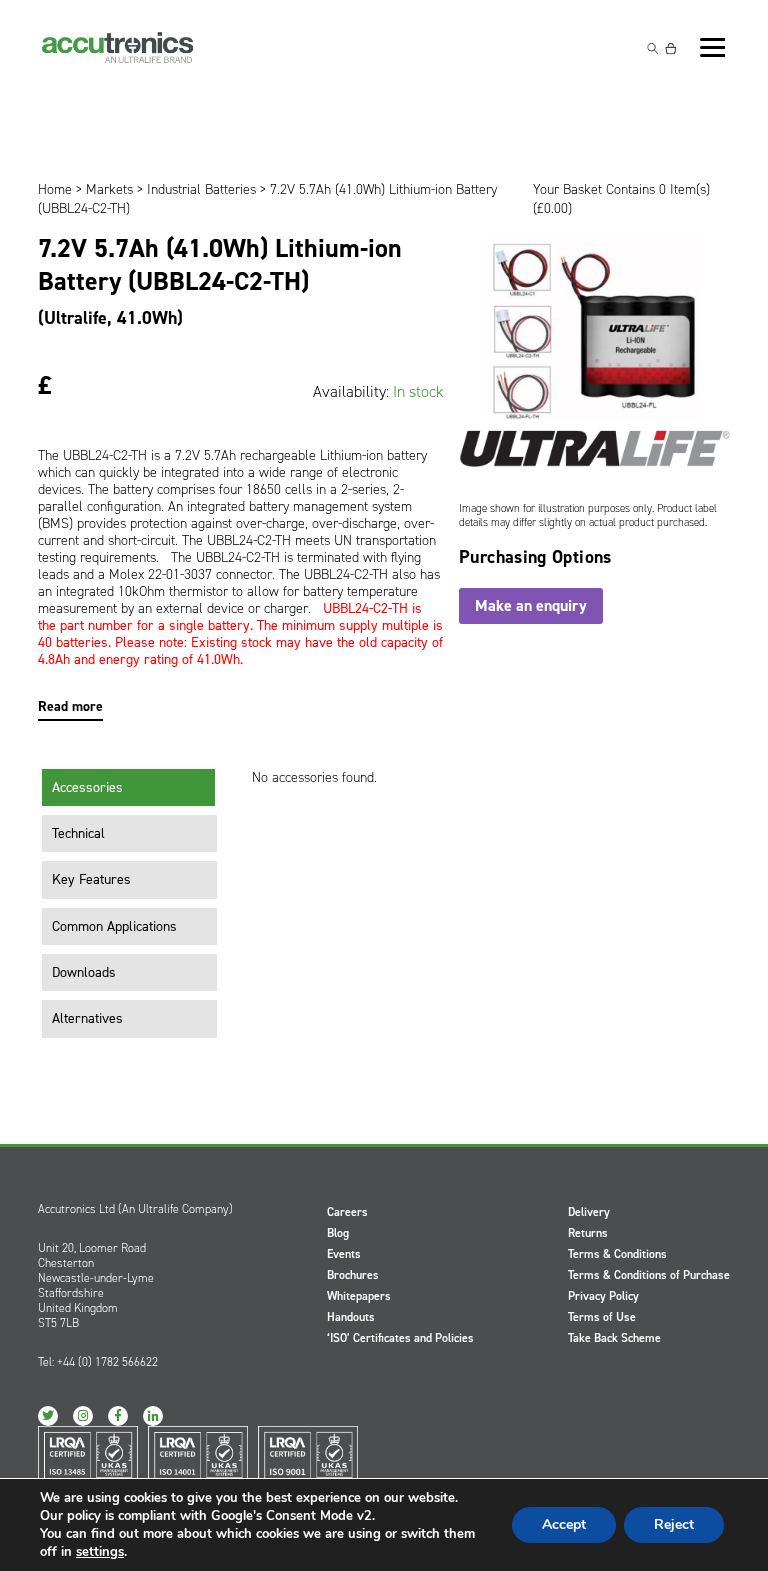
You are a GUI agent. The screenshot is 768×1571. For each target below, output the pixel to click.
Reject (674, 1524)
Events (344, 1254)
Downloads (84, 972)
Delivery (589, 1212)
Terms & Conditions (617, 1254)
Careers (347, 1212)
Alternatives (87, 1018)
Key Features (91, 879)
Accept (564, 1524)
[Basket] (671, 48)
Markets (109, 189)
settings (100, 1552)
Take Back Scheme (614, 1338)
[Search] (653, 48)
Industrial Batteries (201, 189)
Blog (338, 1233)
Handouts (351, 1317)
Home (55, 189)
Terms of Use (602, 1317)
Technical (78, 833)
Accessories (87, 787)
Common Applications (114, 926)
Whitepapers (359, 1296)
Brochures (353, 1275)
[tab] (129, 788)
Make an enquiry (531, 605)
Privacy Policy (603, 1296)
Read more (70, 706)
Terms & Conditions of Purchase (649, 1275)
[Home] (118, 48)
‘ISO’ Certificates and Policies (400, 1338)
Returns (588, 1233)
